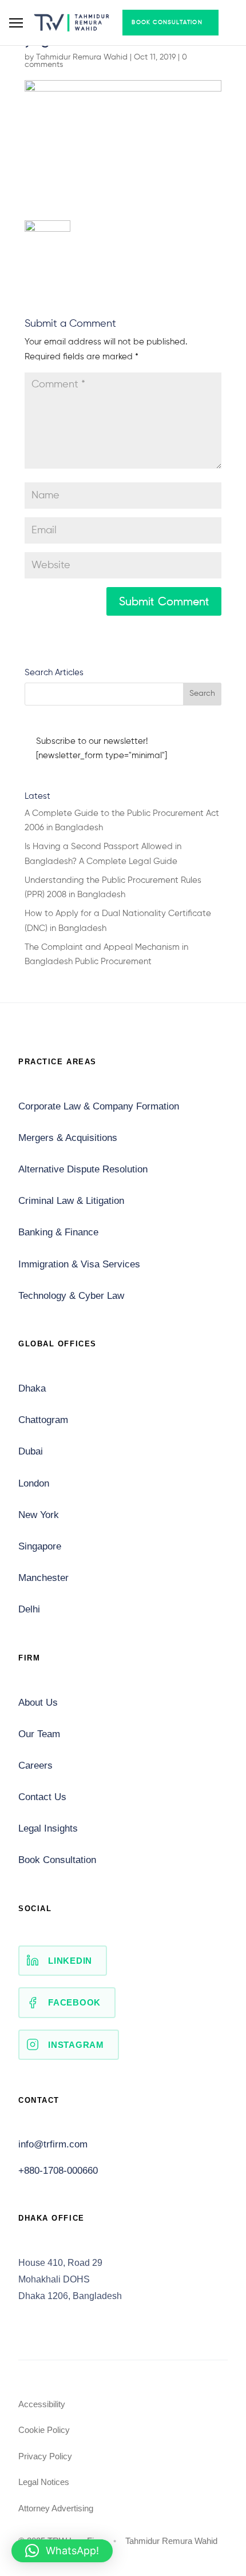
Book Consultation (167, 22)
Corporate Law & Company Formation (99, 1106)
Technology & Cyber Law (71, 1296)
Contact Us (42, 1797)
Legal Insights (48, 1828)
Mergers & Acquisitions (68, 1138)
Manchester (43, 1578)
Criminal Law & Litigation (71, 1201)
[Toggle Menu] (16, 23)
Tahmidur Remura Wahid (82, 57)
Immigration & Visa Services (79, 1264)
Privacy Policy (45, 2456)
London (34, 1483)
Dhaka (32, 1388)
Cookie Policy (44, 2430)
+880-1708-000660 (58, 2171)
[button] (62, 2551)
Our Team (39, 1734)
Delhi (29, 1609)
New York (39, 1515)
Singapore (40, 1546)
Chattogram (43, 1420)
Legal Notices (44, 2482)
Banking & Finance (58, 1232)
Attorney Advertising (56, 2508)
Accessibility (42, 2404)
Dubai (31, 1451)
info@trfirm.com (53, 2144)
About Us (38, 1703)
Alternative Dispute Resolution (83, 1169)
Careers (35, 1765)
